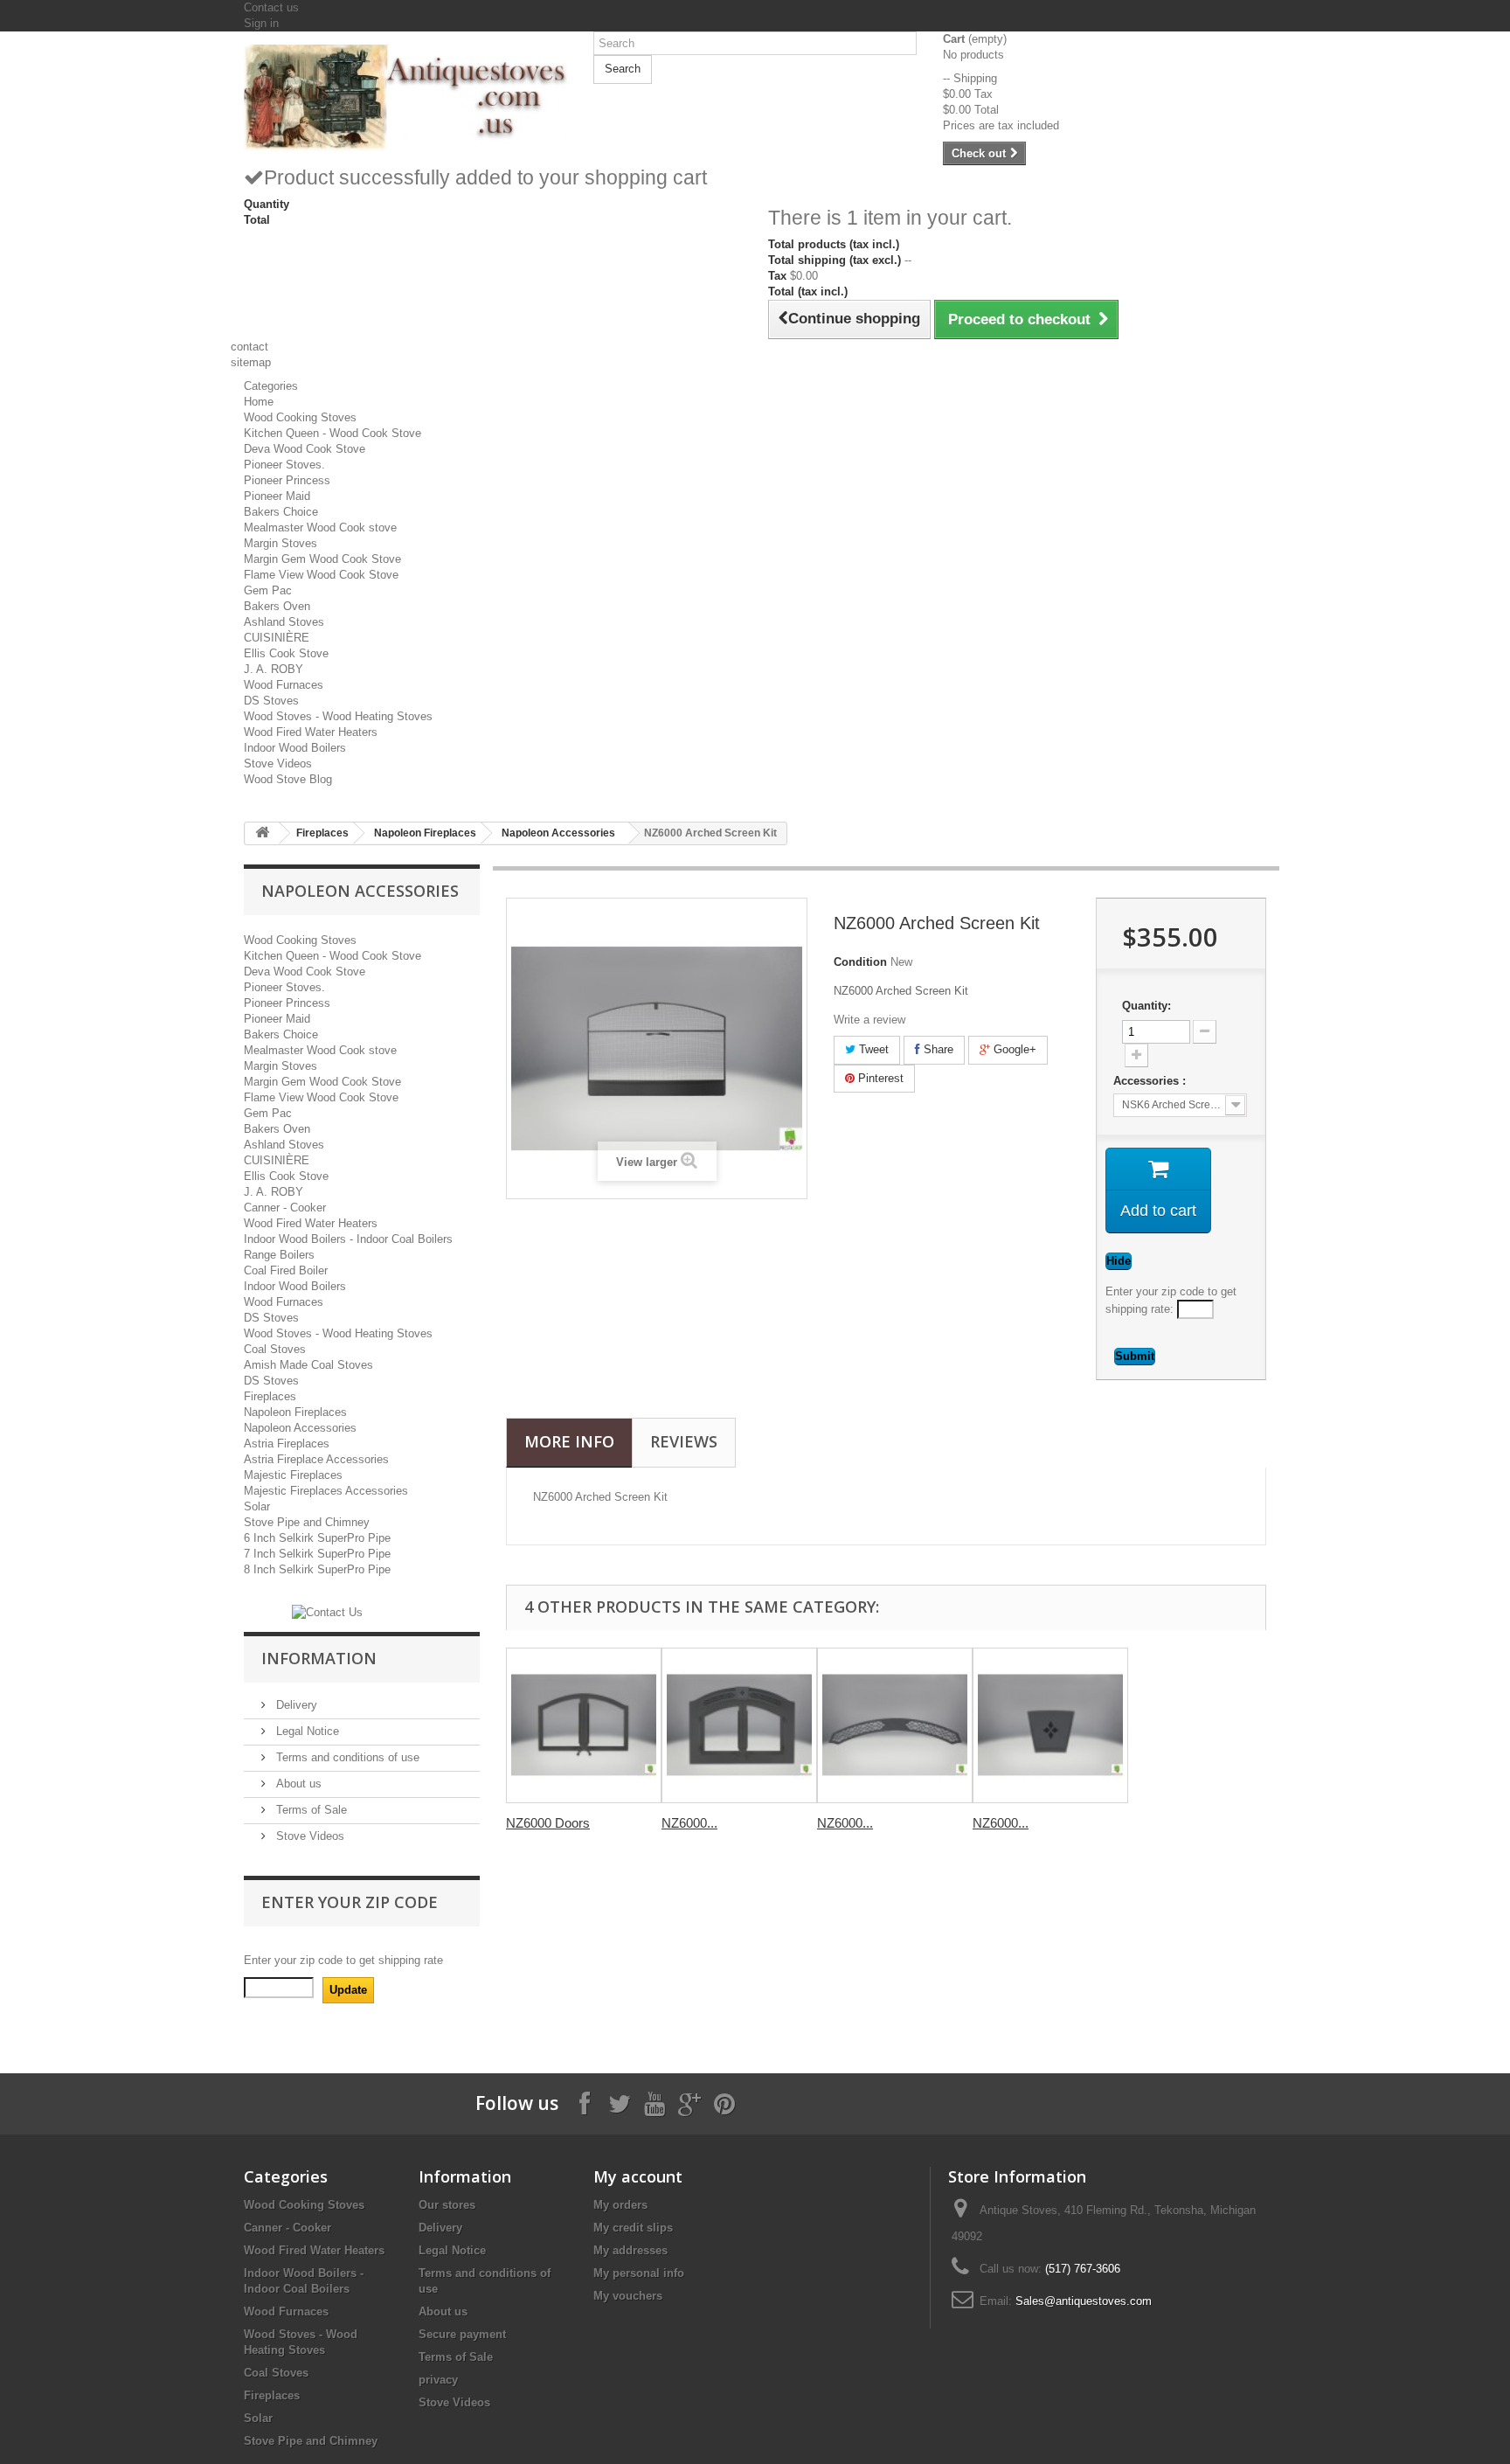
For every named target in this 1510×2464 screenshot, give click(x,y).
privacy (438, 2380)
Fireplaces (322, 833)
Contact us (271, 7)
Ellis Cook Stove (286, 653)
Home (259, 402)
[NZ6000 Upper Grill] (895, 1725)
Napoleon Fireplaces (425, 833)
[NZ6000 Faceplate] (739, 1725)
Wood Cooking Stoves (300, 417)
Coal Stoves (275, 1349)
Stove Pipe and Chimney (307, 1522)
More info (569, 1441)
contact (249, 347)
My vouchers (628, 2296)
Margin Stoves (281, 543)
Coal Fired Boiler (286, 1270)
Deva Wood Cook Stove (305, 449)
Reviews (684, 1441)
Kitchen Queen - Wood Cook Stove (332, 433)
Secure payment (462, 2334)
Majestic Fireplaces (293, 1475)
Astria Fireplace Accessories (316, 1459)
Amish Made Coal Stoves (308, 1365)
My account (638, 2176)
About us (297, 1784)
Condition (860, 962)
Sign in (261, 23)
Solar (257, 1506)
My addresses (630, 2250)
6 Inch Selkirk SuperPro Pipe (317, 1538)
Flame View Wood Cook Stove (321, 575)
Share (937, 1049)
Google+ (1013, 1049)
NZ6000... (689, 1823)
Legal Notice (306, 1731)
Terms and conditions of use (346, 1757)
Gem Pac (268, 590)
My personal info (639, 2273)
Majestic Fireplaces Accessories (326, 1491)
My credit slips (633, 2228)
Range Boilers (279, 1255)
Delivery (295, 1705)
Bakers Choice (281, 512)
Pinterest (879, 1078)
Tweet (872, 1049)
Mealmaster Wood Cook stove (320, 528)
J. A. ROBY (274, 669)
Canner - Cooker (285, 1208)
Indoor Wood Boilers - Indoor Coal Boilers (348, 1239)
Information (319, 1658)
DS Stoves (271, 701)
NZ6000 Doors (548, 1823)
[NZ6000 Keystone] (1050, 1725)
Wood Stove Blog (288, 779)
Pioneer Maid (277, 496)
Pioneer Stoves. (284, 465)
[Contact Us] (327, 1611)
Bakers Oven (277, 606)
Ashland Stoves (284, 622)
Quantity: (1146, 1006)
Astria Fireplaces (287, 1444)
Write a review (869, 1020)
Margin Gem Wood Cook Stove (322, 559)
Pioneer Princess (287, 480)
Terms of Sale (310, 1810)
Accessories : (1151, 1081)
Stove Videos (278, 763)
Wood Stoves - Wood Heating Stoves (338, 716)
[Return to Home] (262, 833)
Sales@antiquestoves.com (1084, 2301)
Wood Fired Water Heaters (311, 732)
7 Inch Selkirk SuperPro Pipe (317, 1554)
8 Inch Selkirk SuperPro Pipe (317, 1569)
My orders (620, 2205)
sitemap (251, 362)
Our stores (447, 2205)
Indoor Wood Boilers (295, 748)
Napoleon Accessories (558, 833)
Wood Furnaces (284, 685)
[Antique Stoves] (405, 98)
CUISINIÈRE (277, 638)
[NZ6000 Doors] (584, 1725)
